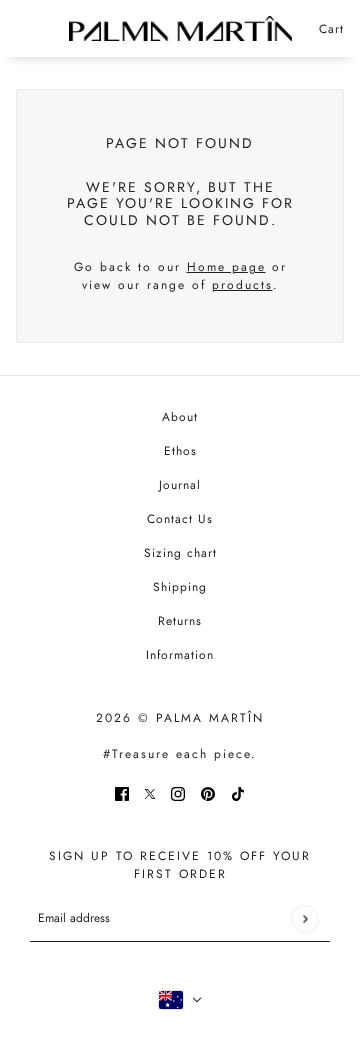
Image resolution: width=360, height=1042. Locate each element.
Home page (226, 267)
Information (180, 655)
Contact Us (180, 519)
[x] (150, 793)
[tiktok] (238, 793)
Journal (180, 485)
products (242, 285)
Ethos (180, 451)
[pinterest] (208, 793)
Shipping (180, 587)
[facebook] (122, 793)
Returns (180, 621)
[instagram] (178, 793)
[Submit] (304, 918)
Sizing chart (180, 553)
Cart (331, 29)
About (180, 417)
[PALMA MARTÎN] (180, 28)
